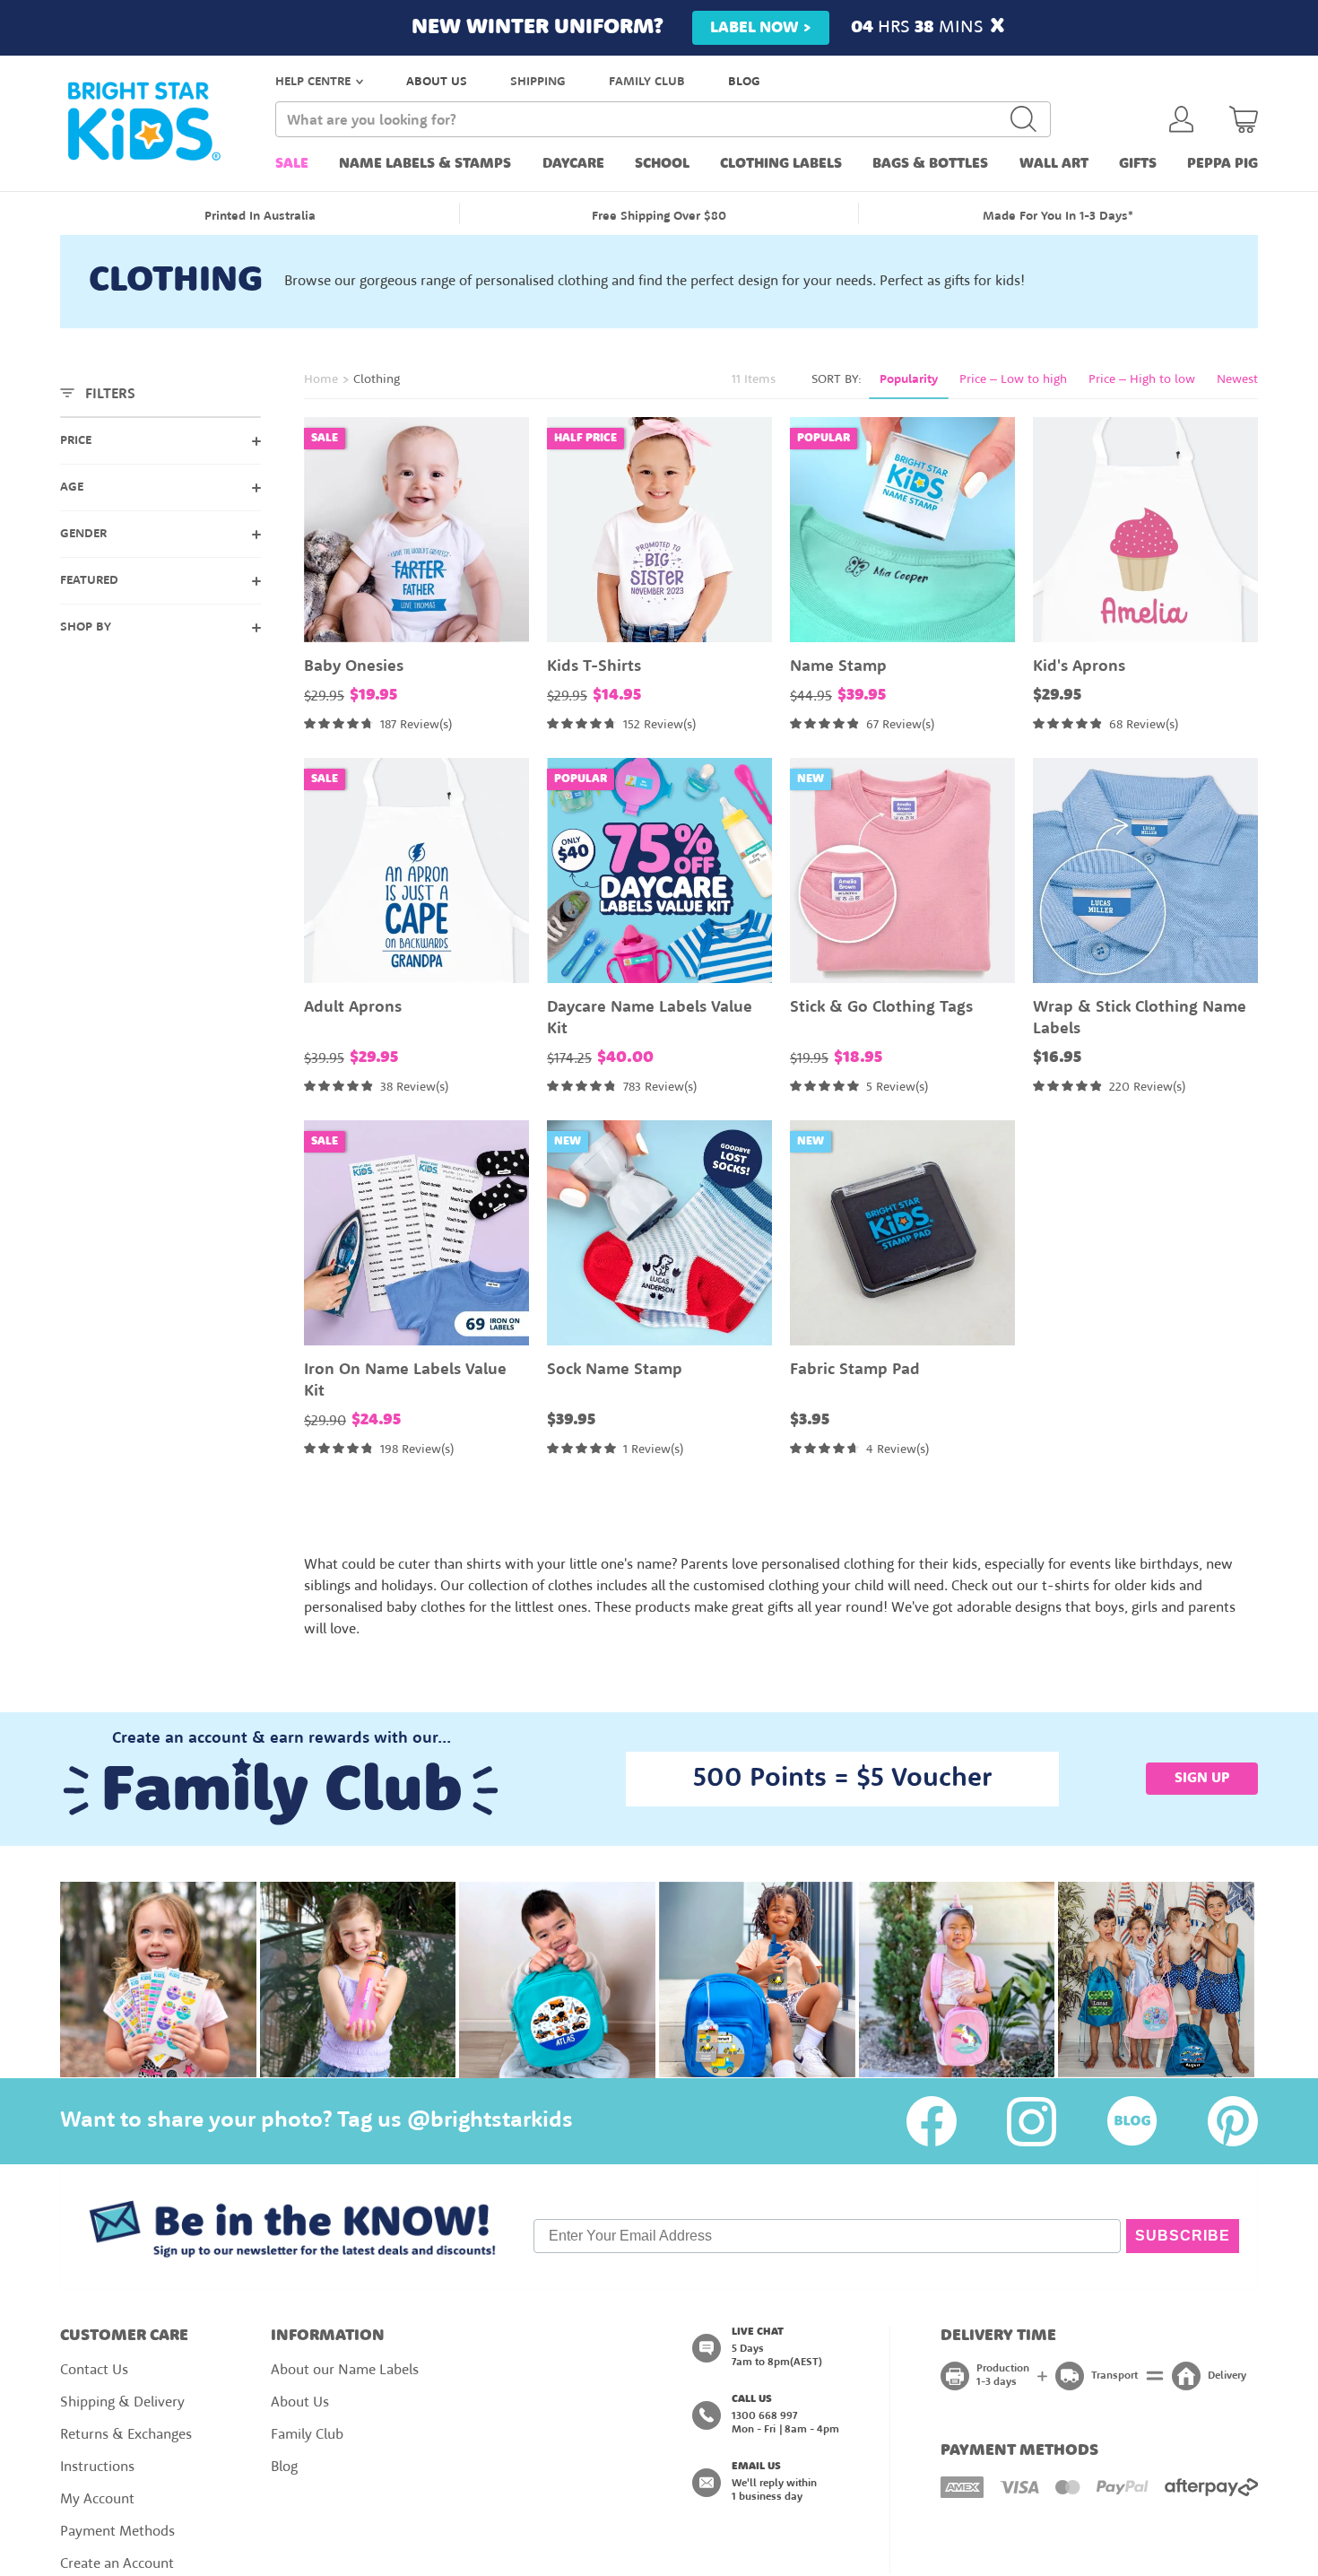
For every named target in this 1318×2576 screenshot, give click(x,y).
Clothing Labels (781, 164)
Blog (744, 82)
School (662, 164)
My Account (97, 2500)
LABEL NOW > (761, 28)
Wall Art (1054, 164)
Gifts (1138, 164)
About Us (300, 2403)
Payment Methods (117, 2532)
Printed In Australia (260, 217)
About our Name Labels (345, 2371)
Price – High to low (1142, 380)
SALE (292, 164)
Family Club (307, 2435)
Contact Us (94, 2371)
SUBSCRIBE (1183, 2236)
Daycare (573, 164)
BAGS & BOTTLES (930, 164)
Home (321, 380)
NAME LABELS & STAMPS (425, 164)
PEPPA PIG (1223, 164)
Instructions (97, 2467)
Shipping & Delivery (122, 2403)
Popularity (909, 380)
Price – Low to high (1013, 380)
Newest (1237, 380)
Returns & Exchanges (126, 2435)
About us (437, 82)
